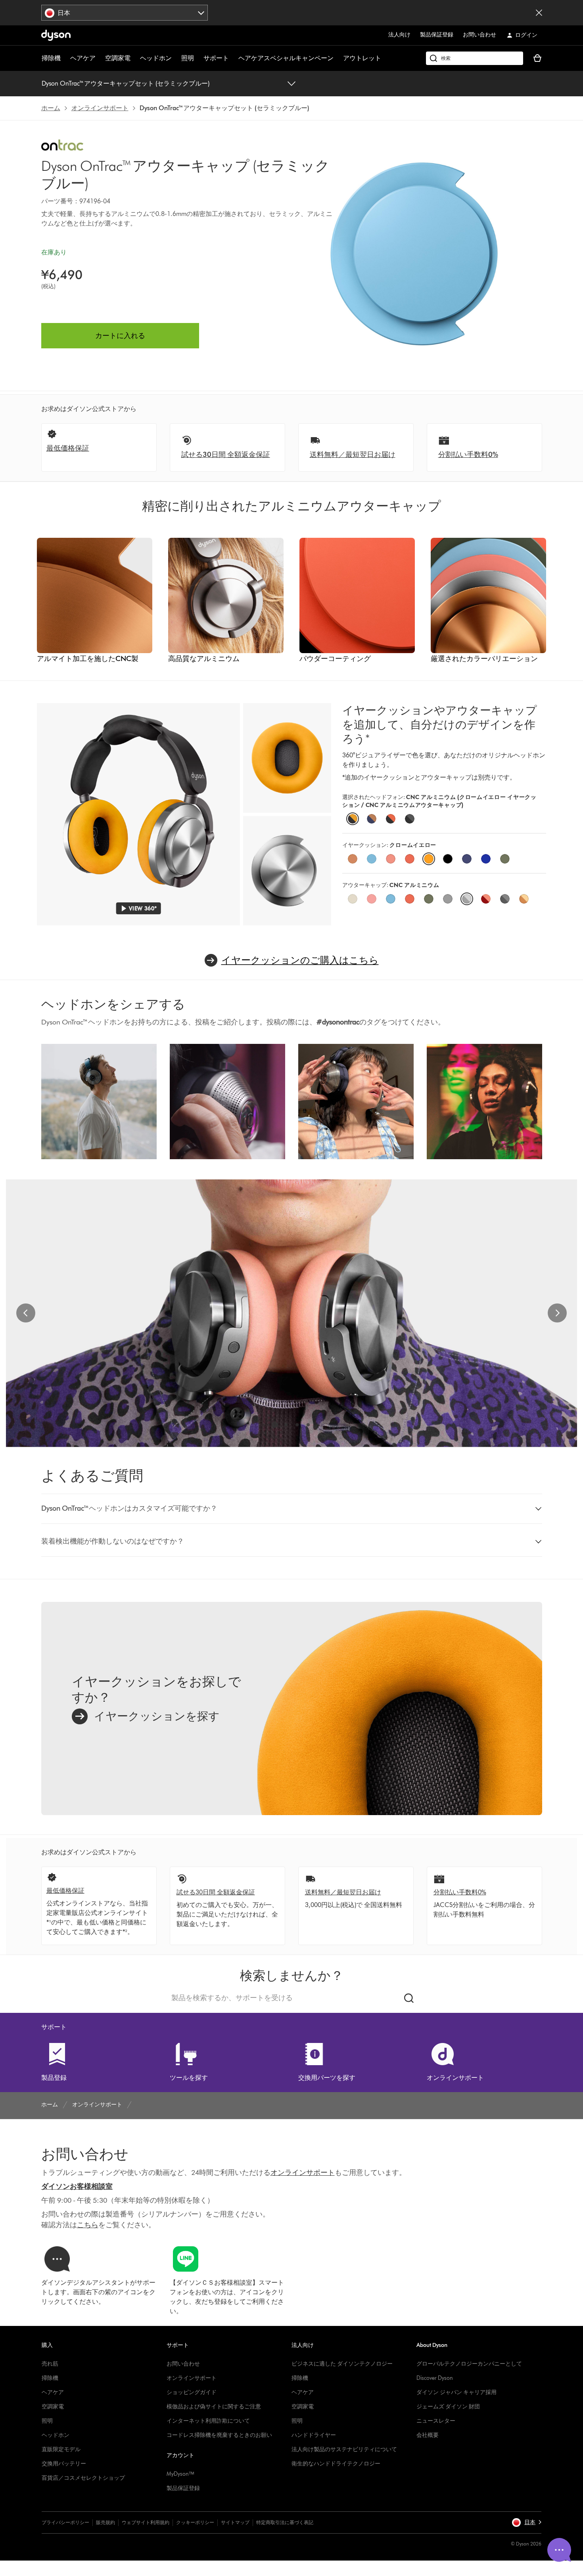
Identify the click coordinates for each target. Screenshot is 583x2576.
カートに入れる (120, 336)
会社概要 (428, 2435)
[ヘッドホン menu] (176, 58)
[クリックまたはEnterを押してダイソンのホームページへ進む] (56, 35)
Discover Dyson (435, 2378)
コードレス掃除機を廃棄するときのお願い (219, 2435)
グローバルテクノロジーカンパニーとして (469, 2364)
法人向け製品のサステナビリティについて (344, 2449)
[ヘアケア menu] (100, 58)
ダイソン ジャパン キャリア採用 (456, 2392)
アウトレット (362, 58)
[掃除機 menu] (65, 58)
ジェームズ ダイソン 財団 (448, 2407)
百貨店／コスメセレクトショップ (83, 2478)
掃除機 (51, 58)
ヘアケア (83, 58)
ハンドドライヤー (314, 2435)
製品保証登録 (437, 35)
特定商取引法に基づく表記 (285, 2522)
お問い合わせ (479, 35)
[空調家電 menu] (134, 58)
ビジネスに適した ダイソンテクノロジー (342, 2364)
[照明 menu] (198, 58)
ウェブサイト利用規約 (146, 2522)
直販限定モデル (61, 2449)
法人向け (399, 35)
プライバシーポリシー (65, 2522)
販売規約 (105, 2522)
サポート (216, 58)
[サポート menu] (233, 58)
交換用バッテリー (64, 2464)
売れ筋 (50, 2364)
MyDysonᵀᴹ (180, 2474)
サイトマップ (235, 2522)
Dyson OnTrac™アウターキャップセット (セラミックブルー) (126, 83)
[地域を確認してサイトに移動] (539, 13)
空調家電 (118, 58)
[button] (292, 1509)
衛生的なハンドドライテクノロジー (336, 2464)
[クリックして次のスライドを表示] (557, 1313)
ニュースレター (436, 2421)
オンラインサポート (192, 2378)
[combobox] (125, 13)
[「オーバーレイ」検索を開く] (475, 58)
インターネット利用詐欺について (208, 2421)
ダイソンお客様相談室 (77, 2186)
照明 (188, 58)
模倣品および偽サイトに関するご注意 (214, 2407)
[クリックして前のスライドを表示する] (26, 1313)
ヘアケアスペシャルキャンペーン (286, 58)
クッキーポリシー (195, 2522)
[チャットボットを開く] (559, 2550)
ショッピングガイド (192, 2392)
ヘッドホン (156, 58)
